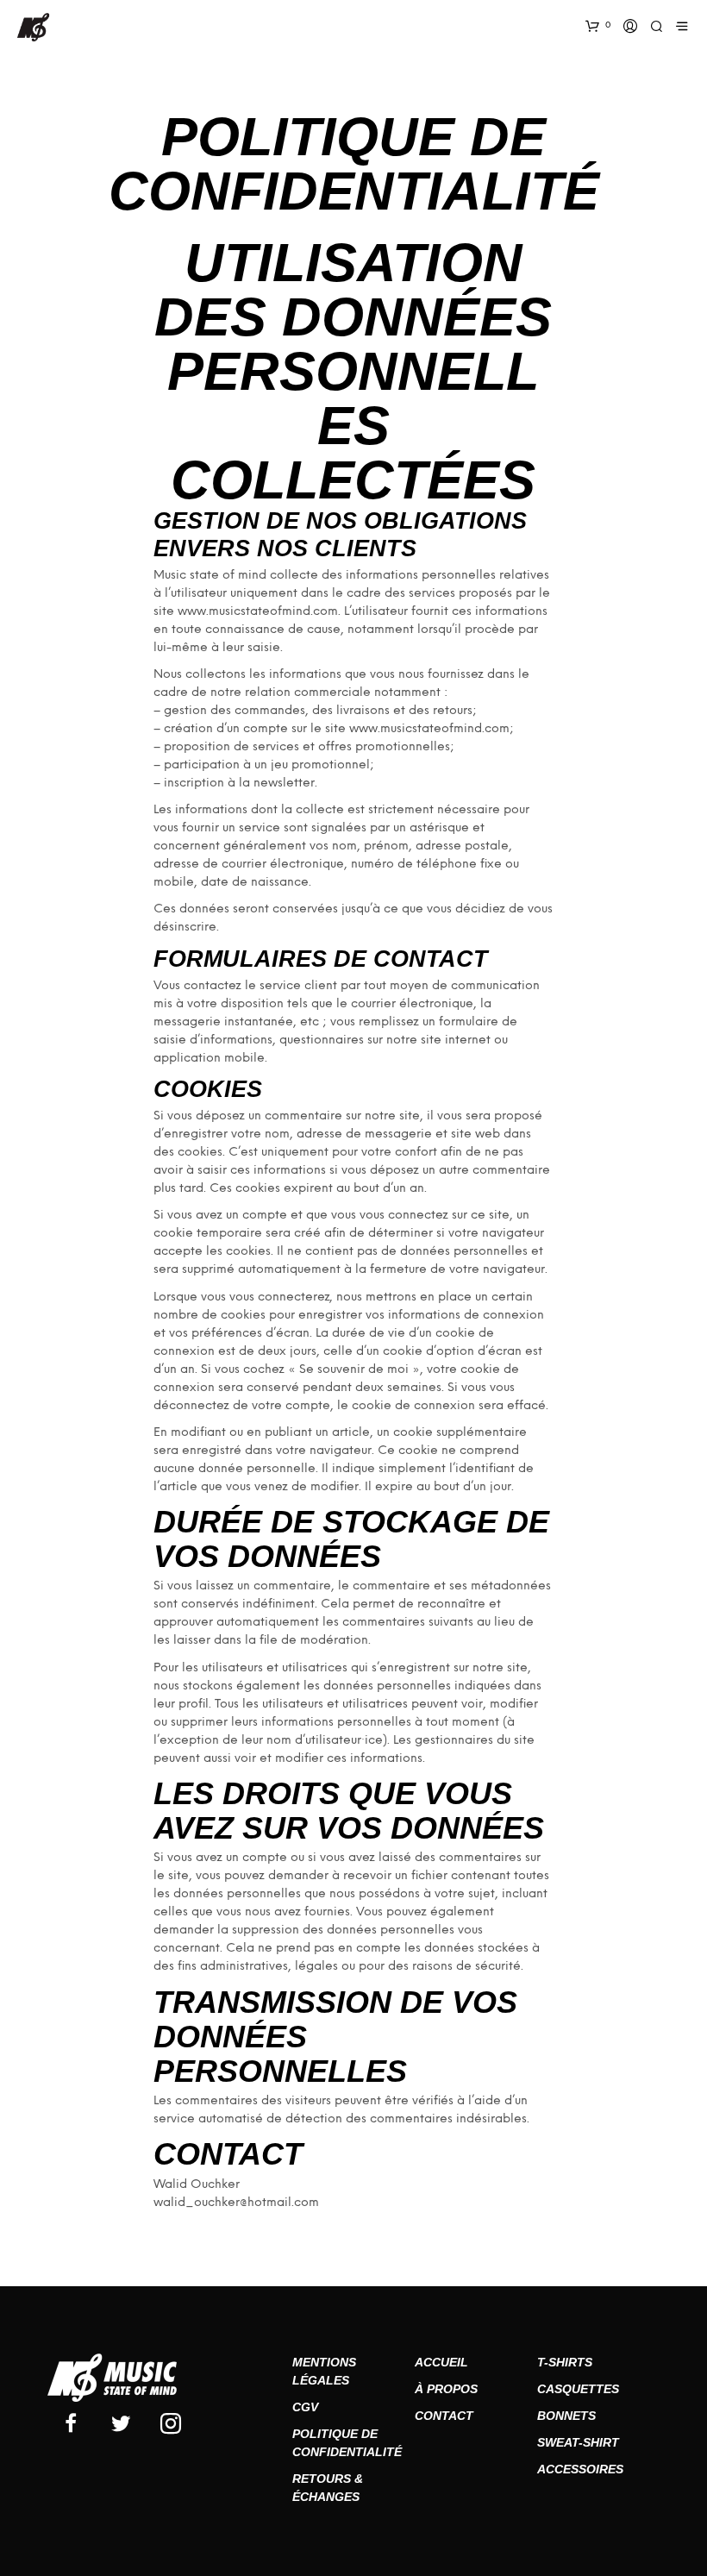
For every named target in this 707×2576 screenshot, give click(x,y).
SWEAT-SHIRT (578, 2442)
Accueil (441, 2362)
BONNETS (566, 2416)
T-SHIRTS (565, 2362)
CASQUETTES (578, 2389)
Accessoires (580, 2469)
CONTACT (444, 2416)
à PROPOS (446, 2389)
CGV (305, 2407)
